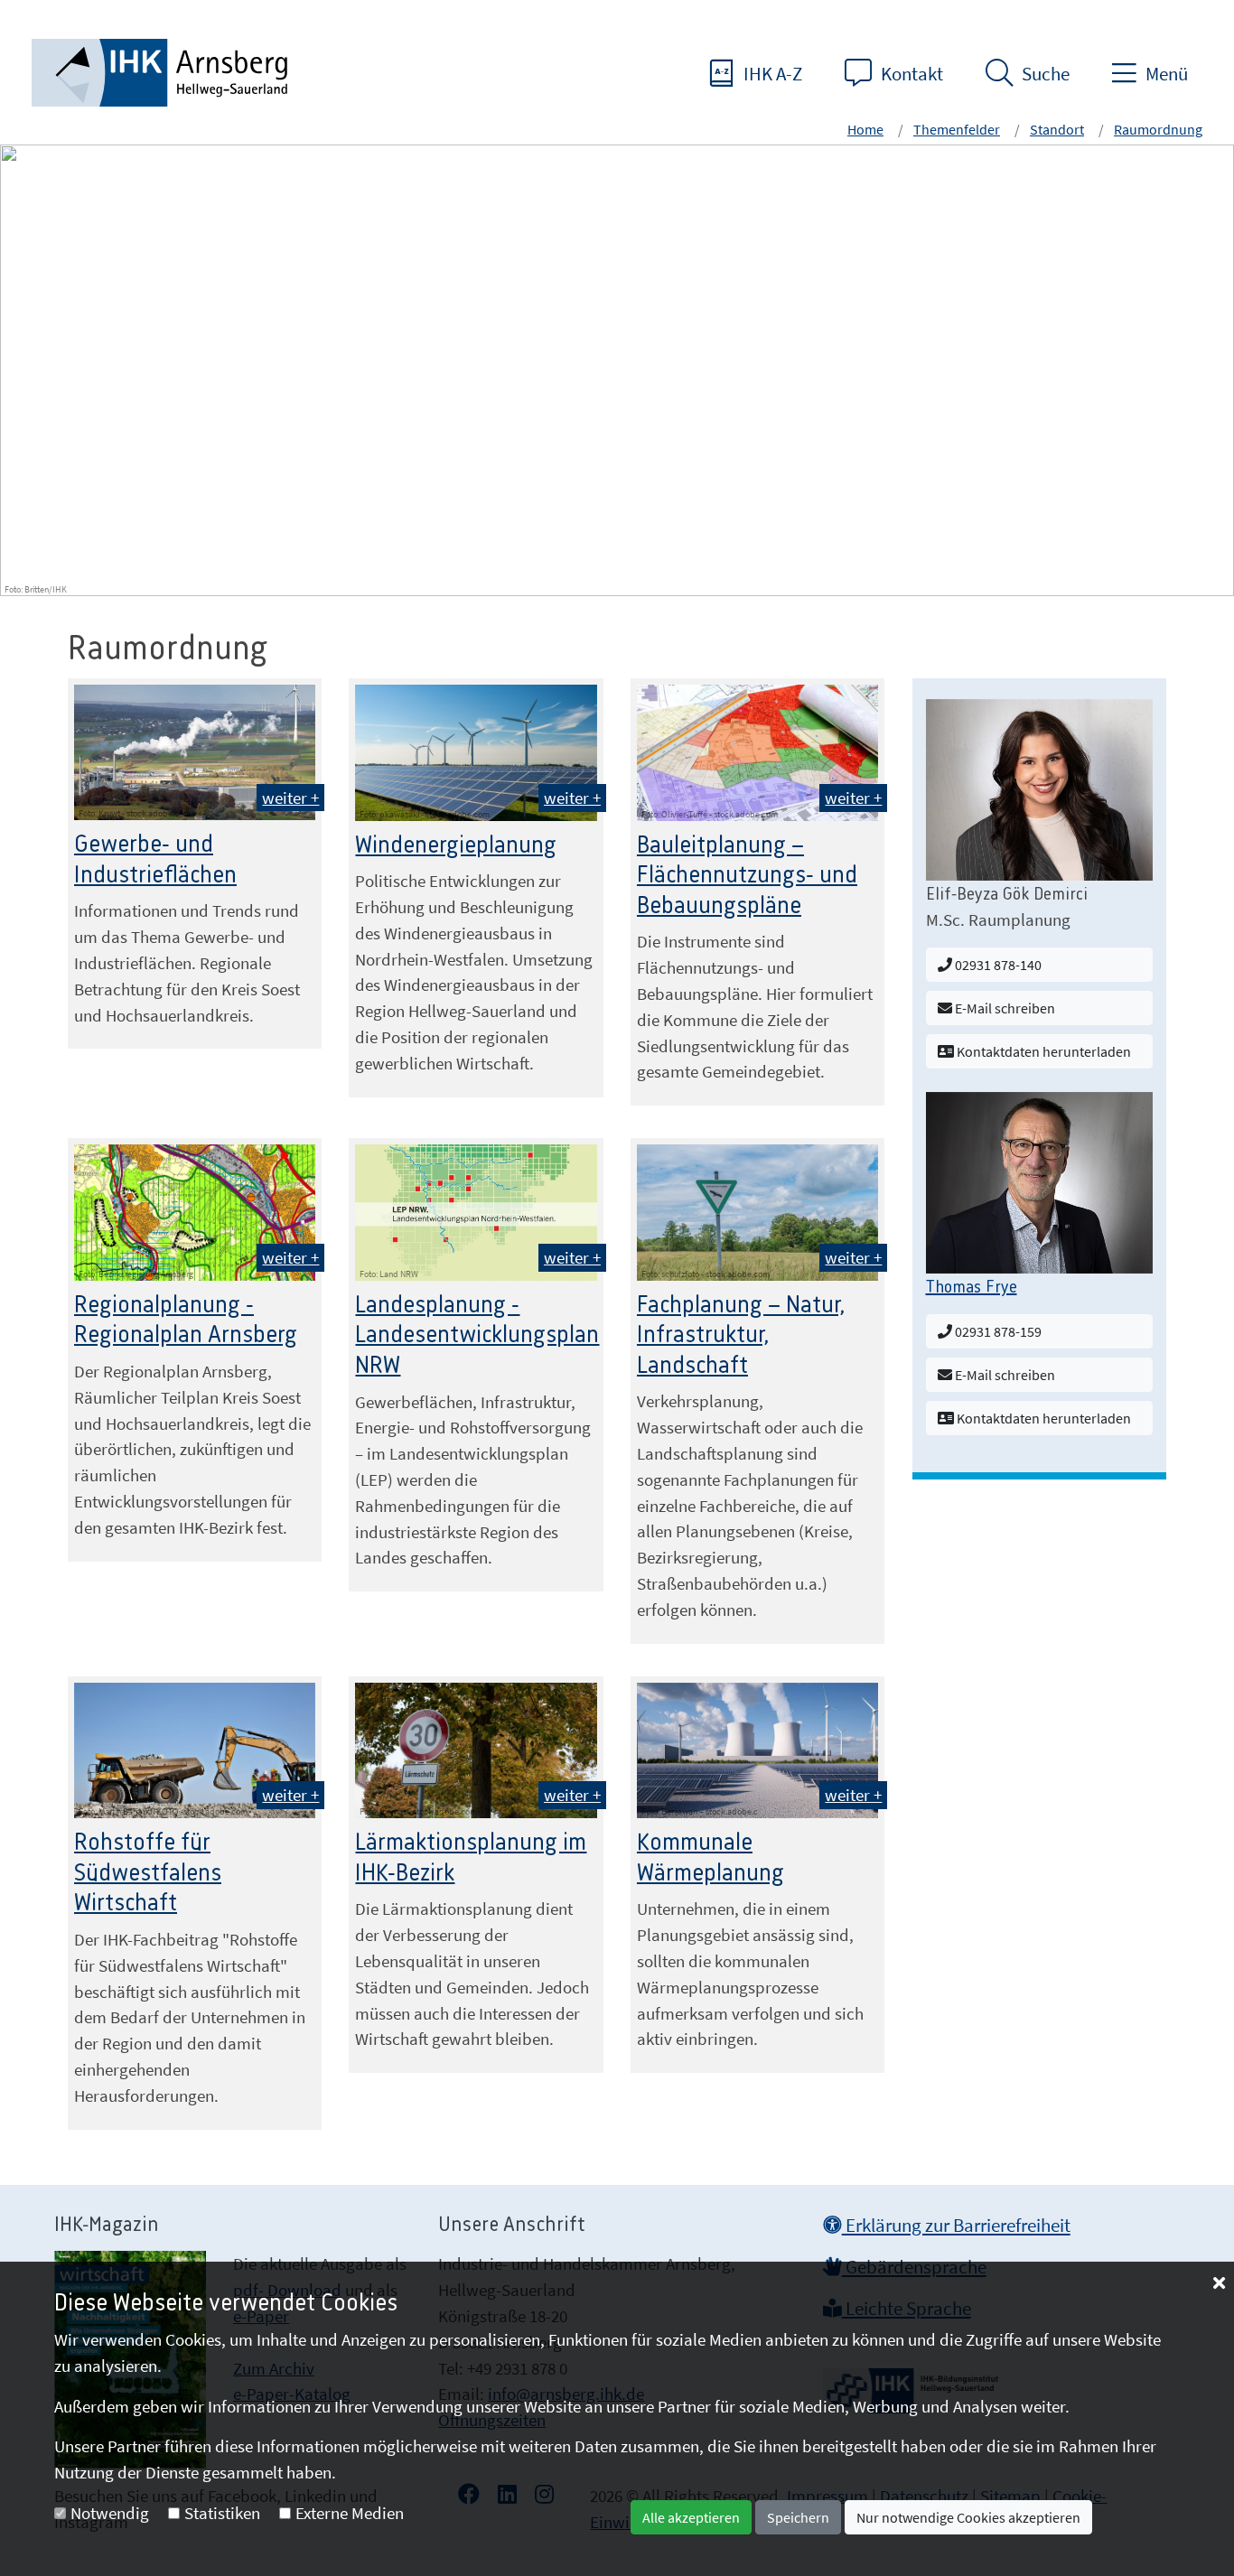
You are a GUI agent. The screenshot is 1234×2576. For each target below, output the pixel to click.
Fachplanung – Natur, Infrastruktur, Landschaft (741, 1335)
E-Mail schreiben (1004, 1008)
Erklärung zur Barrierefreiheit (956, 2226)
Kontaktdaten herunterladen (1042, 1051)
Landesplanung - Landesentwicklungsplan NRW (477, 1335)
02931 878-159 (997, 1331)
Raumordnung (1158, 129)
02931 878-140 (997, 965)
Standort (1057, 129)
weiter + (290, 798)
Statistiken (222, 2513)
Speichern (798, 2517)
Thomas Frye (972, 1288)
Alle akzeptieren (691, 2517)
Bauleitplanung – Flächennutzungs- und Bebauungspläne (747, 876)
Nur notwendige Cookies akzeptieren (968, 2517)
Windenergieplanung (456, 845)
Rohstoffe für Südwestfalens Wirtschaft (148, 1873)
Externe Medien (350, 2513)
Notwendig (110, 2513)
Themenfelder (957, 129)
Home (865, 129)
